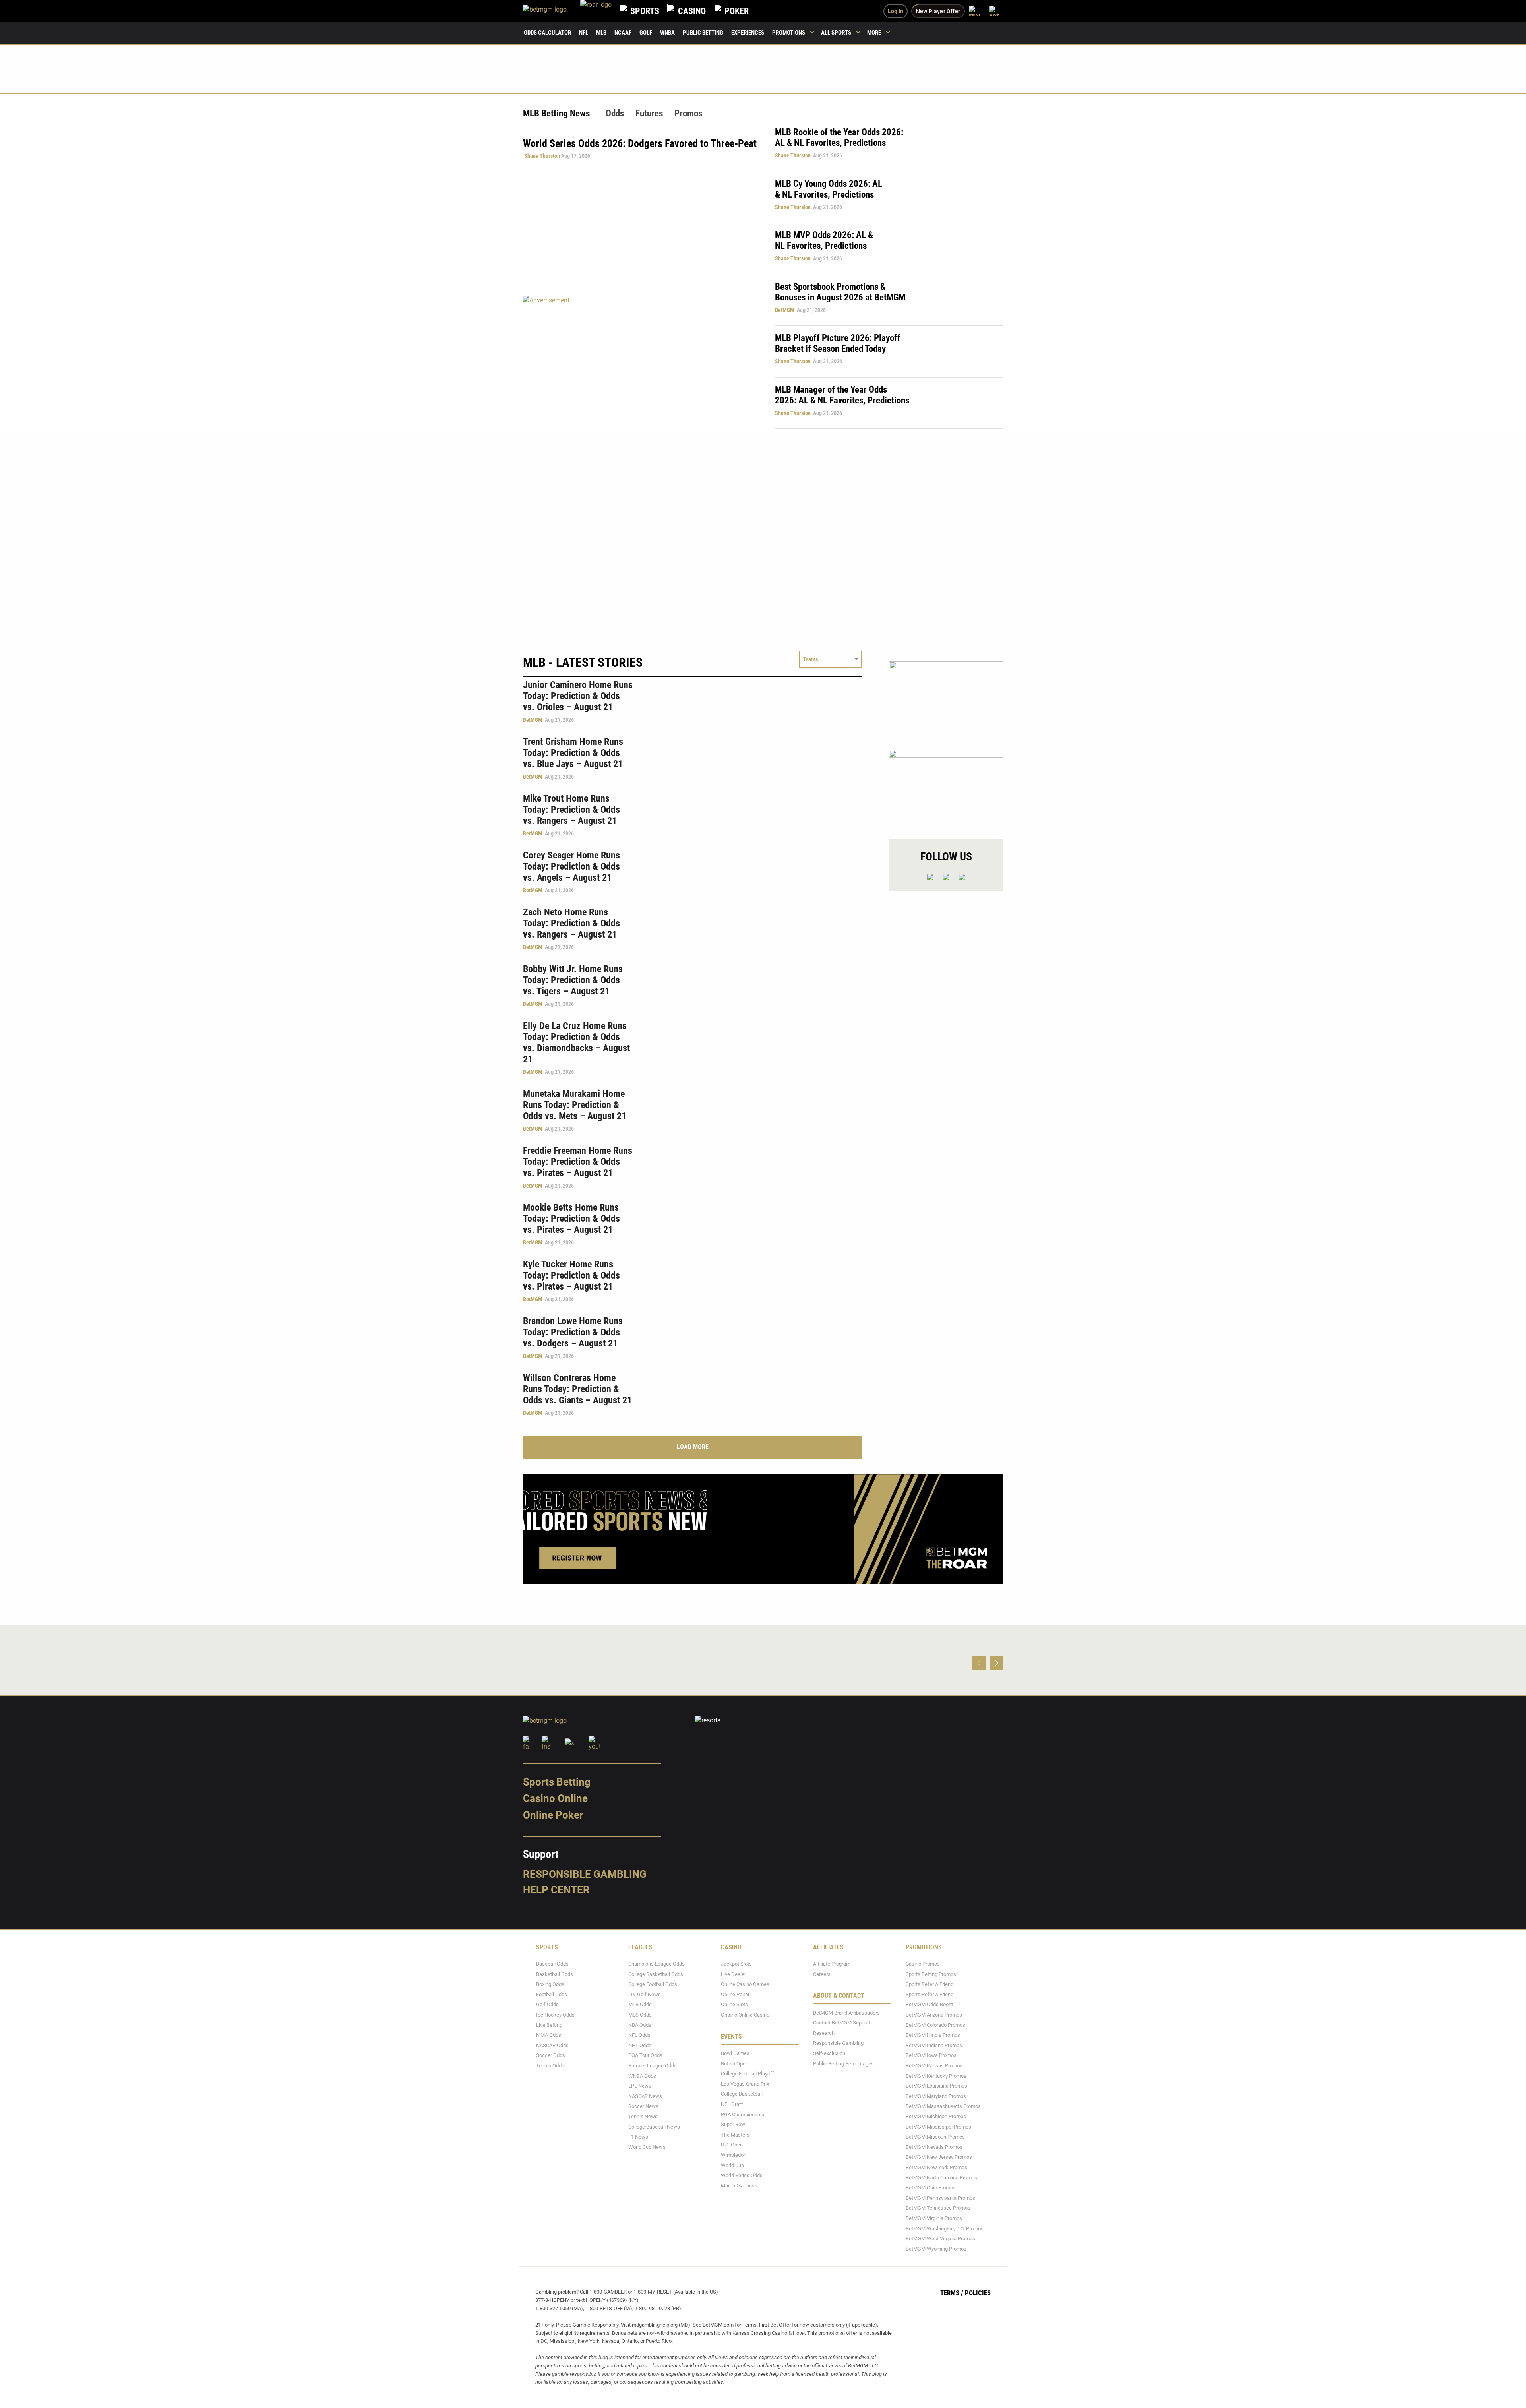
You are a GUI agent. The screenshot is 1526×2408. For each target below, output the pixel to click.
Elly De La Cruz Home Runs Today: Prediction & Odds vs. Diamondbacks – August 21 (576, 1042)
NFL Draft (732, 2104)
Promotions (789, 33)
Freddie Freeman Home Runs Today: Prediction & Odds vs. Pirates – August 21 (578, 1162)
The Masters (735, 2135)
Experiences (748, 33)
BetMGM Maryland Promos (936, 2096)
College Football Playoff (748, 2074)
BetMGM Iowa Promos (931, 2056)
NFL (584, 33)
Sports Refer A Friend (930, 1984)
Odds (615, 113)
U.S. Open (732, 2145)
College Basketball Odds (656, 1974)
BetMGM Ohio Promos (931, 2188)
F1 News (638, 2137)
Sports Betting (557, 1782)
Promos (688, 113)
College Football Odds (653, 1984)
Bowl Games (735, 2053)
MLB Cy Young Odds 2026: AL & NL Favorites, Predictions (829, 189)
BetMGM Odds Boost (929, 2005)
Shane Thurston (542, 156)
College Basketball (742, 2094)
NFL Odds (639, 2035)
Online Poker (553, 1815)
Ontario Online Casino (745, 2015)
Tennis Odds (550, 2066)
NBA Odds (640, 2025)
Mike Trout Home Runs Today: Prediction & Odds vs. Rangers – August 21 (571, 810)
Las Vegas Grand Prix (745, 2084)
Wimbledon (734, 2155)
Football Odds (552, 1994)
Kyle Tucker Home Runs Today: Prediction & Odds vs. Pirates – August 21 (571, 1275)
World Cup (732, 2165)
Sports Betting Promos (931, 1974)
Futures (649, 113)
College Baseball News (654, 2127)
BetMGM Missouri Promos (935, 2137)
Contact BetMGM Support (842, 2023)
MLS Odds (640, 2015)
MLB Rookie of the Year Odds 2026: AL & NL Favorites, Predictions (839, 138)
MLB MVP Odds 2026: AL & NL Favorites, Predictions (824, 240)
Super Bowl (734, 2124)
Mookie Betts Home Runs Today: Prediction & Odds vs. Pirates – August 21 (571, 1219)
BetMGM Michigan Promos (936, 2116)
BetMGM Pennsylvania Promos (940, 2198)
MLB (601, 33)
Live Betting (549, 2025)
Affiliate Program (832, 1964)
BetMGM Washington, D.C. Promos (945, 2229)
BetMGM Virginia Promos (934, 2218)
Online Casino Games (745, 1984)
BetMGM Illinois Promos (933, 2035)
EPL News (640, 2086)
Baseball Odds (552, 1964)
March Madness (739, 2186)
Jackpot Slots (736, 1964)
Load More (693, 1447)
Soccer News (643, 2107)
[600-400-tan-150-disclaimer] (946, 787)
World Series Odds (742, 2175)
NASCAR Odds (552, 2045)
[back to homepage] (596, 11)
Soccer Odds (551, 2056)
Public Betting (703, 33)
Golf (646, 33)
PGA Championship (743, 2115)
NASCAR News (645, 2096)
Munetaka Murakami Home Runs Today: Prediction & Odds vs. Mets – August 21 (575, 1105)
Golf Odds (547, 2005)
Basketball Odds (555, 1974)
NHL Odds (640, 2045)
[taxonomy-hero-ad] (641, 362)
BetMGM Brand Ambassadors (846, 2013)
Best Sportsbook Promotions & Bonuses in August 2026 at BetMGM (840, 292)
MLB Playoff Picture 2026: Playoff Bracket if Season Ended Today (838, 343)
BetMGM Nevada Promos (934, 2147)
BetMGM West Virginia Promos (940, 2238)
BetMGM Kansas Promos (934, 2066)
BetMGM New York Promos (936, 2167)
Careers (822, 1974)
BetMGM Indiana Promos (934, 2045)
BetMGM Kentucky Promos (936, 2076)
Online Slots (734, 2005)
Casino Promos (923, 1964)
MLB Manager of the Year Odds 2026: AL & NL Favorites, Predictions (842, 395)
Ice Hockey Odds (555, 2015)
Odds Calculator (547, 33)
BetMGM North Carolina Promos (941, 2178)
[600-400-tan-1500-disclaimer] (946, 699)
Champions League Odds (656, 1964)
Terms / (952, 2293)
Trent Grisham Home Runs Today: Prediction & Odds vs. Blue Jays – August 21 (573, 753)
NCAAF (623, 33)
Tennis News (643, 2116)
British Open (735, 2064)
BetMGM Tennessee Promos (938, 2208)
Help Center (556, 1890)
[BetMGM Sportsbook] (552, 11)
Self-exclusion (829, 2053)
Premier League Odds (653, 2066)
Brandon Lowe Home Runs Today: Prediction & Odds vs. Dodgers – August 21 (573, 1332)
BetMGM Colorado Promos (935, 2025)
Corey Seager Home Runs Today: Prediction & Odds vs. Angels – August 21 (571, 866)
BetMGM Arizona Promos (934, 2015)
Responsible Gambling (585, 1874)
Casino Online (555, 1798)
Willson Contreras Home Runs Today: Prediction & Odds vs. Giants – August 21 (577, 1389)
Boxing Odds (550, 1984)
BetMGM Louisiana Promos (936, 2086)
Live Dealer (733, 1974)
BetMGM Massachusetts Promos (943, 2107)
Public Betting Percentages (843, 2064)
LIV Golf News (645, 1994)
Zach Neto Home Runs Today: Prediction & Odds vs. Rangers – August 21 (571, 923)
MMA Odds (549, 2035)
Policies (978, 2293)
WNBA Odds (642, 2076)
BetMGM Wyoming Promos (936, 2249)
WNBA (667, 33)
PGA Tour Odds (645, 2056)
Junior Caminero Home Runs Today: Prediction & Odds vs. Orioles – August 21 (578, 696)
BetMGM (785, 310)
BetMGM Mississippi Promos (938, 2127)
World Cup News (647, 2147)
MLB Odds (640, 2005)
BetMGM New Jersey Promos (939, 2157)
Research (824, 2033)
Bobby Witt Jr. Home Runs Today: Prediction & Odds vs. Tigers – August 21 (573, 980)
